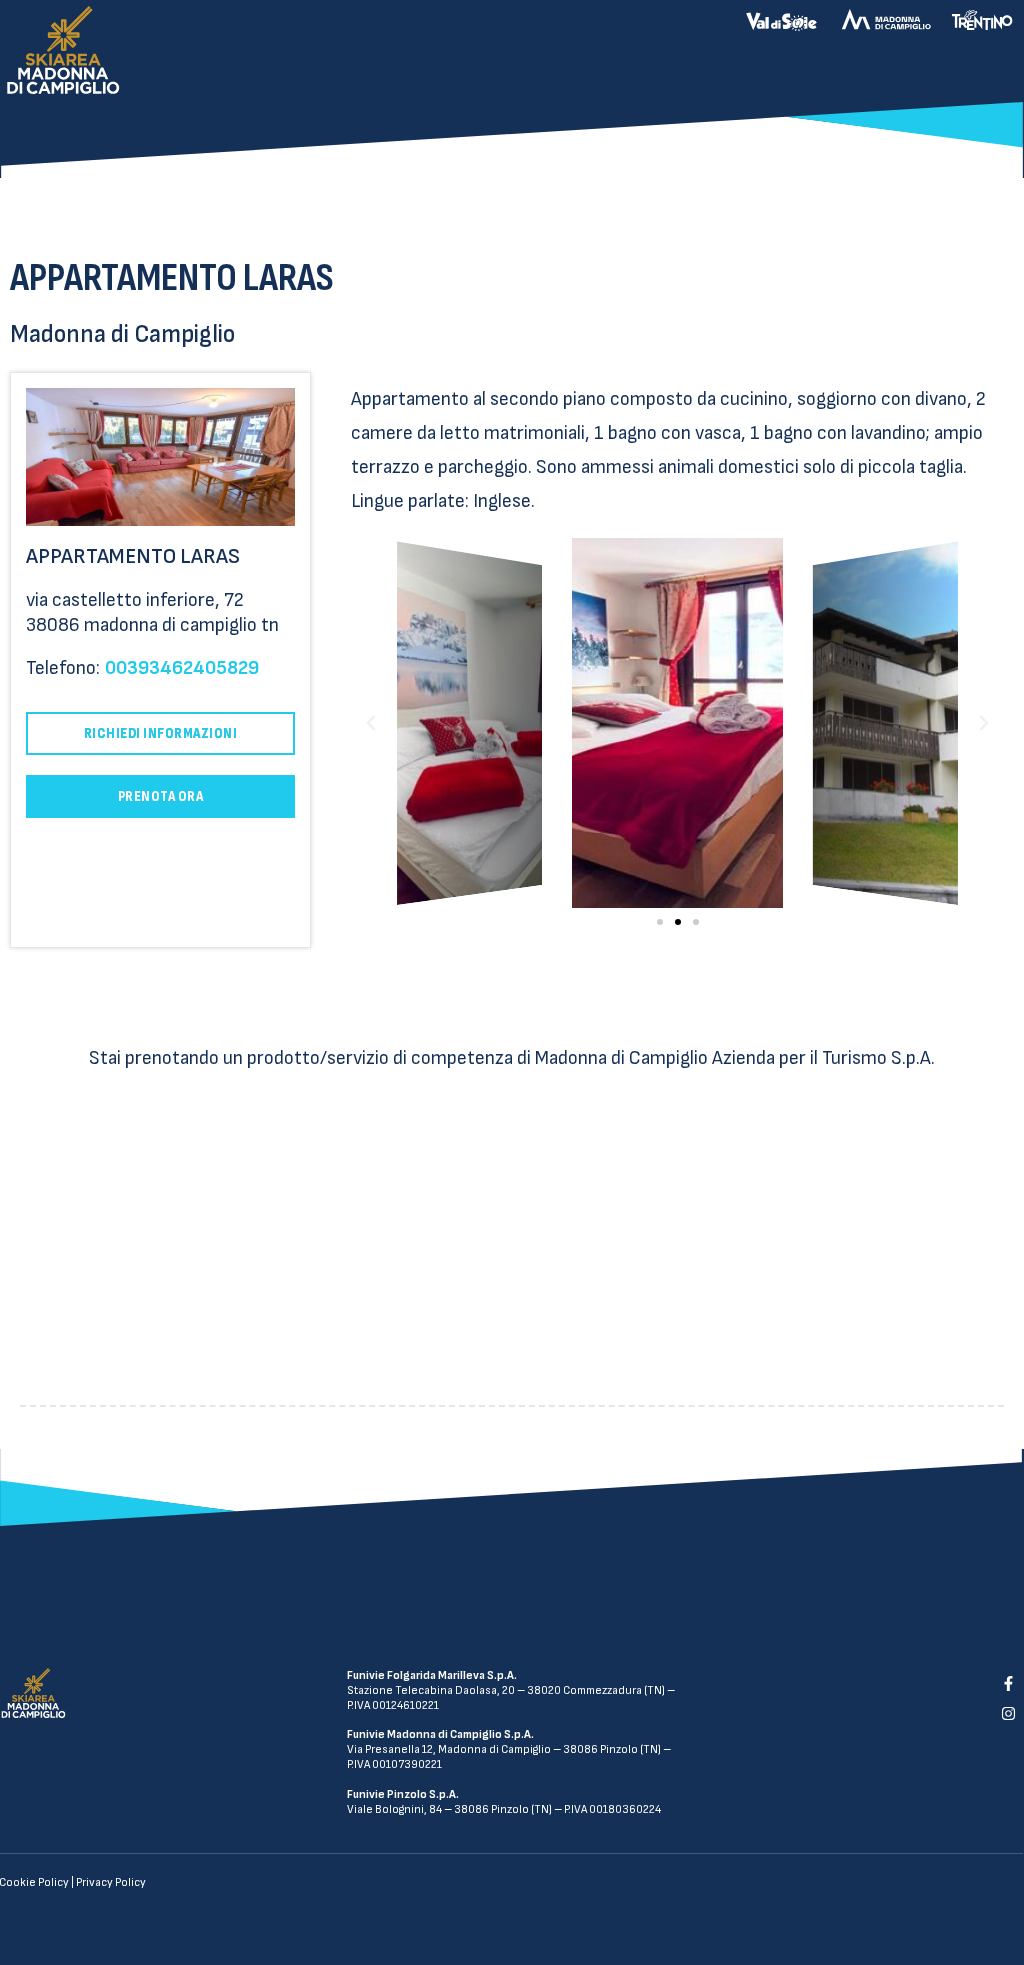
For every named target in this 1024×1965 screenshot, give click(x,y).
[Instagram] (1008, 1714)
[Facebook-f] (1008, 1683)
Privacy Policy (111, 1882)
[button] (660, 922)
